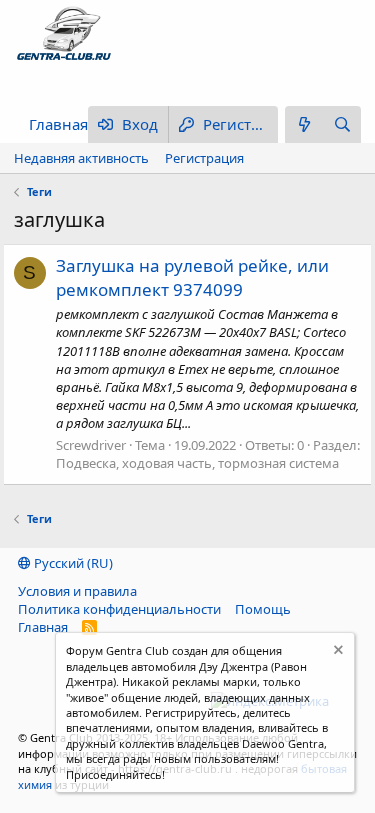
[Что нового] (304, 124)
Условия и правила (77, 591)
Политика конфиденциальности (119, 609)
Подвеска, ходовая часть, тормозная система (197, 463)
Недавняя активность (81, 158)
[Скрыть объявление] (336, 652)
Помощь (263, 609)
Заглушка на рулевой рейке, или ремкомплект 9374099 (192, 277)
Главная (58, 124)
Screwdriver (91, 445)
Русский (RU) (72, 563)
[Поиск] (342, 124)
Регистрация (204, 158)
